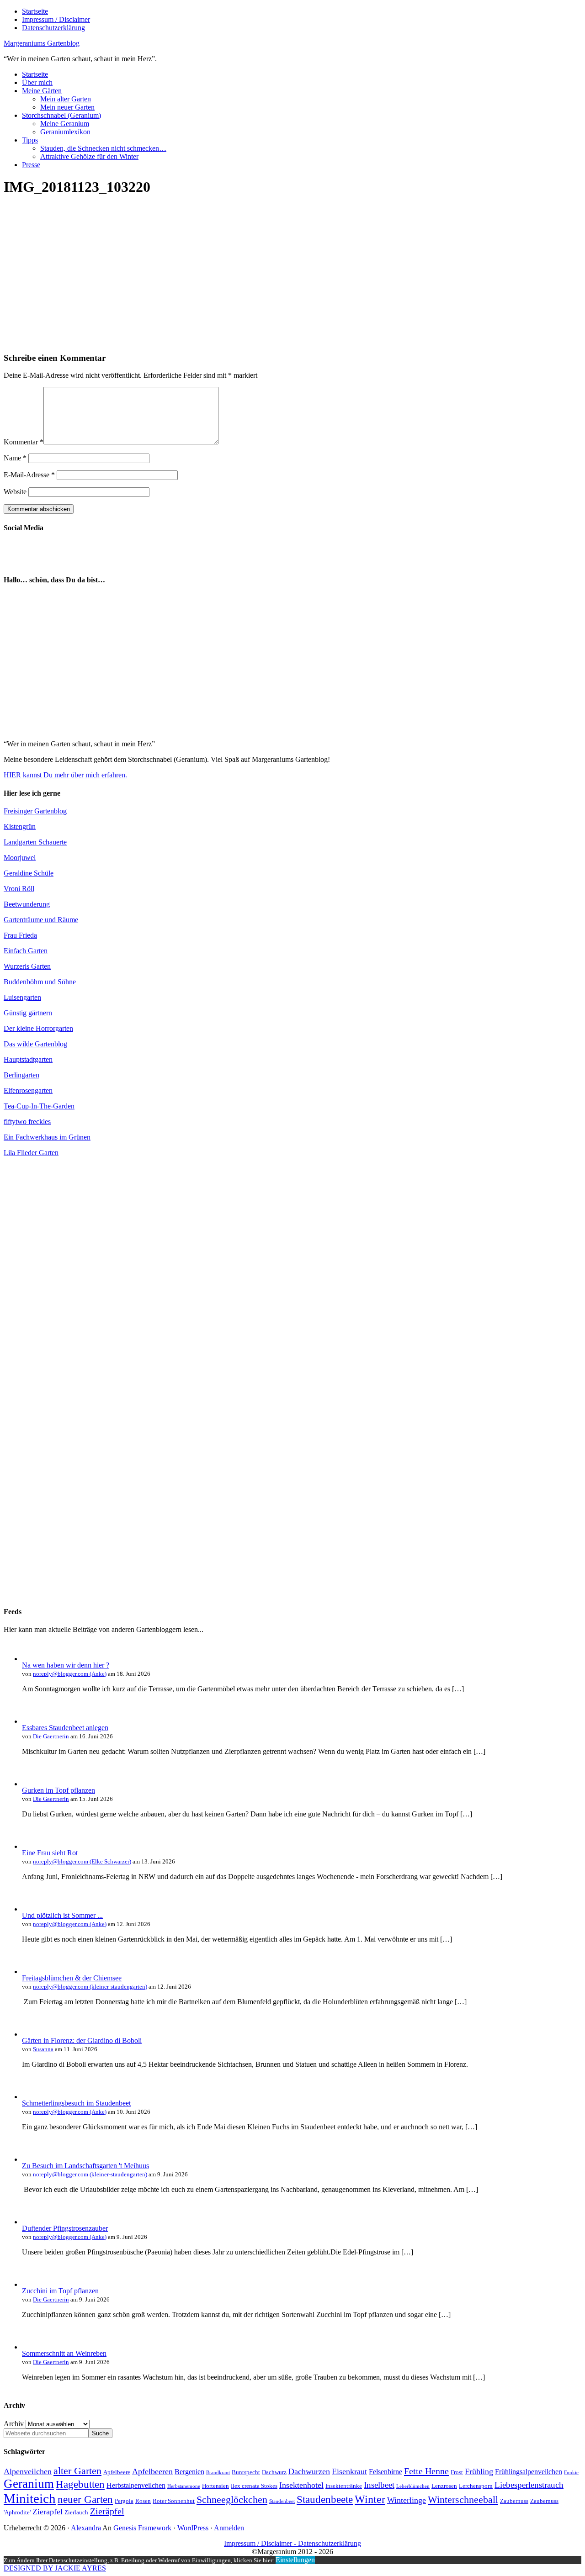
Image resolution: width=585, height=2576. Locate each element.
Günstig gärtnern (28, 1013)
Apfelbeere (117, 2472)
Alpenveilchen (28, 2471)
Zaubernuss (514, 2501)
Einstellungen (295, 2560)
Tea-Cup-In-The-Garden (39, 1106)
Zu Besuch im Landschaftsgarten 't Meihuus (85, 2166)
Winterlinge (407, 2500)
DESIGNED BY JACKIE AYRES (55, 2568)
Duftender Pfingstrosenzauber (65, 2228)
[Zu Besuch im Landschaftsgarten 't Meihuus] (31, 2159)
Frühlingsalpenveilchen (529, 2472)
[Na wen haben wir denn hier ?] (31, 1659)
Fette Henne (426, 2471)
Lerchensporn (476, 2486)
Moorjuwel (20, 858)
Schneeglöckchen (232, 2500)
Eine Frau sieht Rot (50, 1853)
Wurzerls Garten (27, 966)
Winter (370, 2499)
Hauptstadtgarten (28, 1059)
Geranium (29, 2484)
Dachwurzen (309, 2471)
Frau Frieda (20, 935)
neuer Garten (85, 2499)
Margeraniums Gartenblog (42, 43)
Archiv (14, 2424)
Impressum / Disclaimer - (261, 2543)
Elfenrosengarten (28, 1090)
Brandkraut (218, 2473)
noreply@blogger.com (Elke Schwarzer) (82, 1861)
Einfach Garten (26, 951)
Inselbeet (379, 2485)
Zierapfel (48, 2512)
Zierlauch (76, 2512)
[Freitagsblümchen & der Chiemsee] (31, 1972)
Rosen (143, 2501)
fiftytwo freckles (27, 1122)
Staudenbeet (282, 2501)
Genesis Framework (142, 2528)
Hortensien (215, 2486)
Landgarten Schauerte (35, 842)
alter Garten (77, 2471)
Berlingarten (21, 1075)
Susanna (43, 2049)
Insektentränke (344, 2486)
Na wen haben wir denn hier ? (66, 1665)
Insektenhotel (301, 2485)
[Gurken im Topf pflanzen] (31, 1784)
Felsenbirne (386, 2472)
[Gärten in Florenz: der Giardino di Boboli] (31, 2034)
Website (15, 492)
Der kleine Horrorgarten (38, 1028)
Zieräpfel (107, 2511)
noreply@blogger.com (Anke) (70, 1674)
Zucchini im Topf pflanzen (60, 2291)
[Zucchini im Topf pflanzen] (31, 2284)
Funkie (571, 2473)
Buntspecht (246, 2472)
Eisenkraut (349, 2471)
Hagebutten (80, 2484)
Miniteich (30, 2498)
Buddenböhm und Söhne (40, 982)
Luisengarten (22, 997)
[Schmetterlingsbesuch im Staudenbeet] (31, 2097)
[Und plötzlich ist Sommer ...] (31, 1909)
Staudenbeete (325, 2499)
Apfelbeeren (152, 2471)
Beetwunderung (27, 904)
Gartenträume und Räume (41, 920)
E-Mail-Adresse (29, 475)
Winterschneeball (463, 2500)
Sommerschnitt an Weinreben (64, 2353)
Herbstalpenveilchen (136, 2485)
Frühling (479, 2471)
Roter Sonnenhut (174, 2501)
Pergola (124, 2501)
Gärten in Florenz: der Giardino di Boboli (82, 2040)
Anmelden (229, 2528)
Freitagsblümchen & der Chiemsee (72, 1978)
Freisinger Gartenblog (35, 811)
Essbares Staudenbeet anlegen (65, 1728)
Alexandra (86, 2528)
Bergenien (189, 2472)
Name (15, 458)
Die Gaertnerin (51, 1736)
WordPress (193, 2528)
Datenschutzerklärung (330, 2543)
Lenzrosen (444, 2486)
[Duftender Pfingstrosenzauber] (31, 2222)
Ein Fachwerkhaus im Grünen (47, 1137)
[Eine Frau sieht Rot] (31, 1846)
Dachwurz (274, 2472)
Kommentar (24, 442)
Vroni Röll (19, 889)
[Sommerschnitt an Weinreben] (31, 2347)
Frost (457, 2472)
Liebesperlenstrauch (529, 2485)
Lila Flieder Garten (31, 1153)
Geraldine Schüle (29, 873)
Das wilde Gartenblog (35, 1044)
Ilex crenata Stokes (254, 2486)
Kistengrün (20, 826)
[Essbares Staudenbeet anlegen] (31, 1721)
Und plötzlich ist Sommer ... (62, 1915)
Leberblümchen (413, 2486)
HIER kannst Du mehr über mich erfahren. (65, 775)
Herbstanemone (184, 2486)
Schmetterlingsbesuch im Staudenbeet (76, 2103)
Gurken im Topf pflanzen (58, 1790)
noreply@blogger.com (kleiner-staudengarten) (90, 1987)
